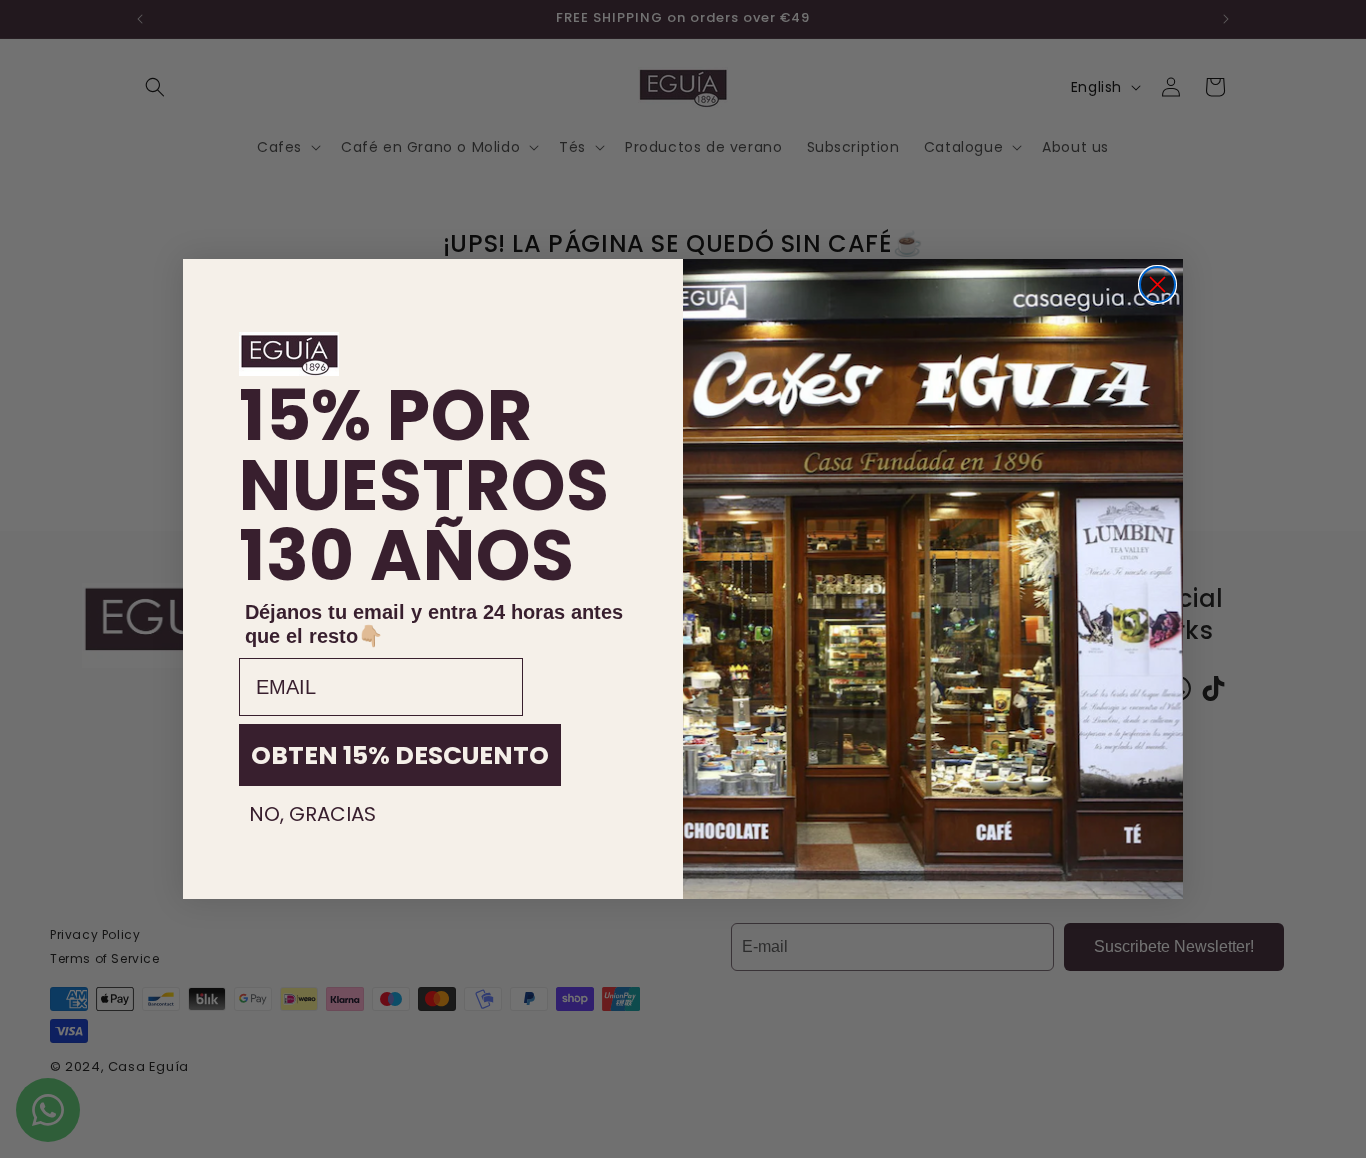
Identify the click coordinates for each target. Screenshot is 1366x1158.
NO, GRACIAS (312, 814)
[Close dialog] (1157, 284)
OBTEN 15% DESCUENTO (400, 755)
